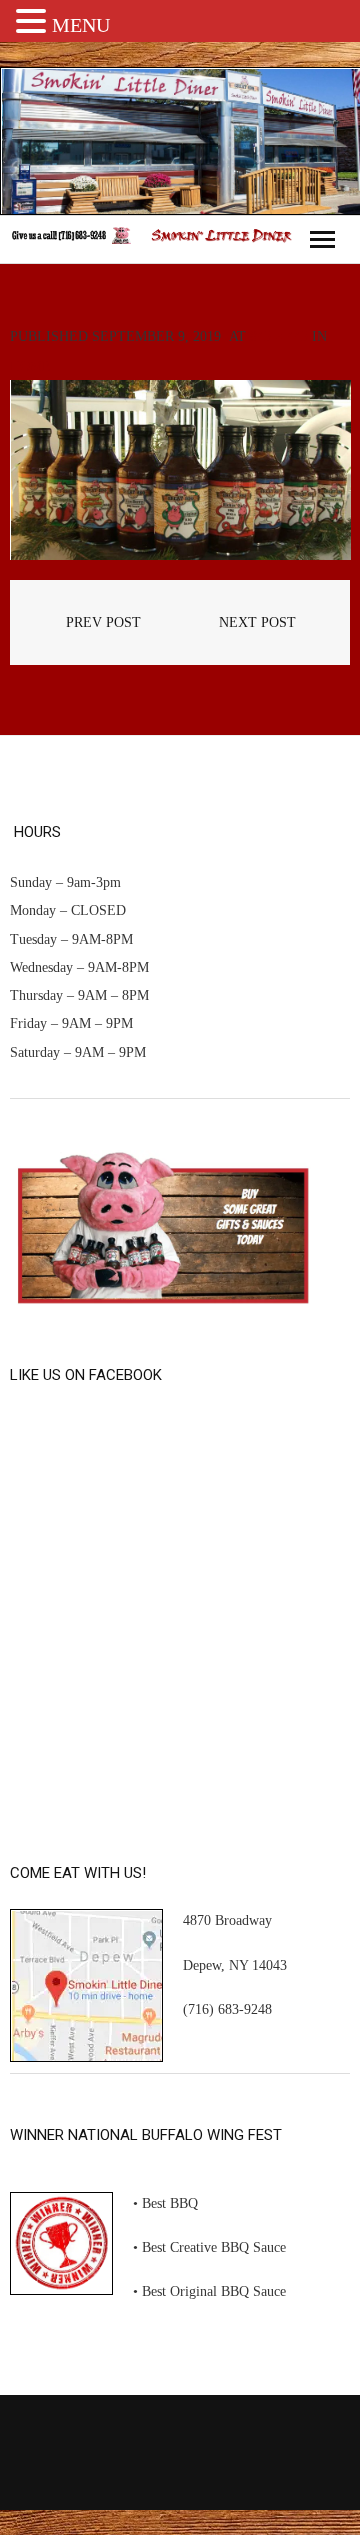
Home (30, 366)
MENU (81, 25)
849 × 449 (279, 336)
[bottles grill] (180, 470)
